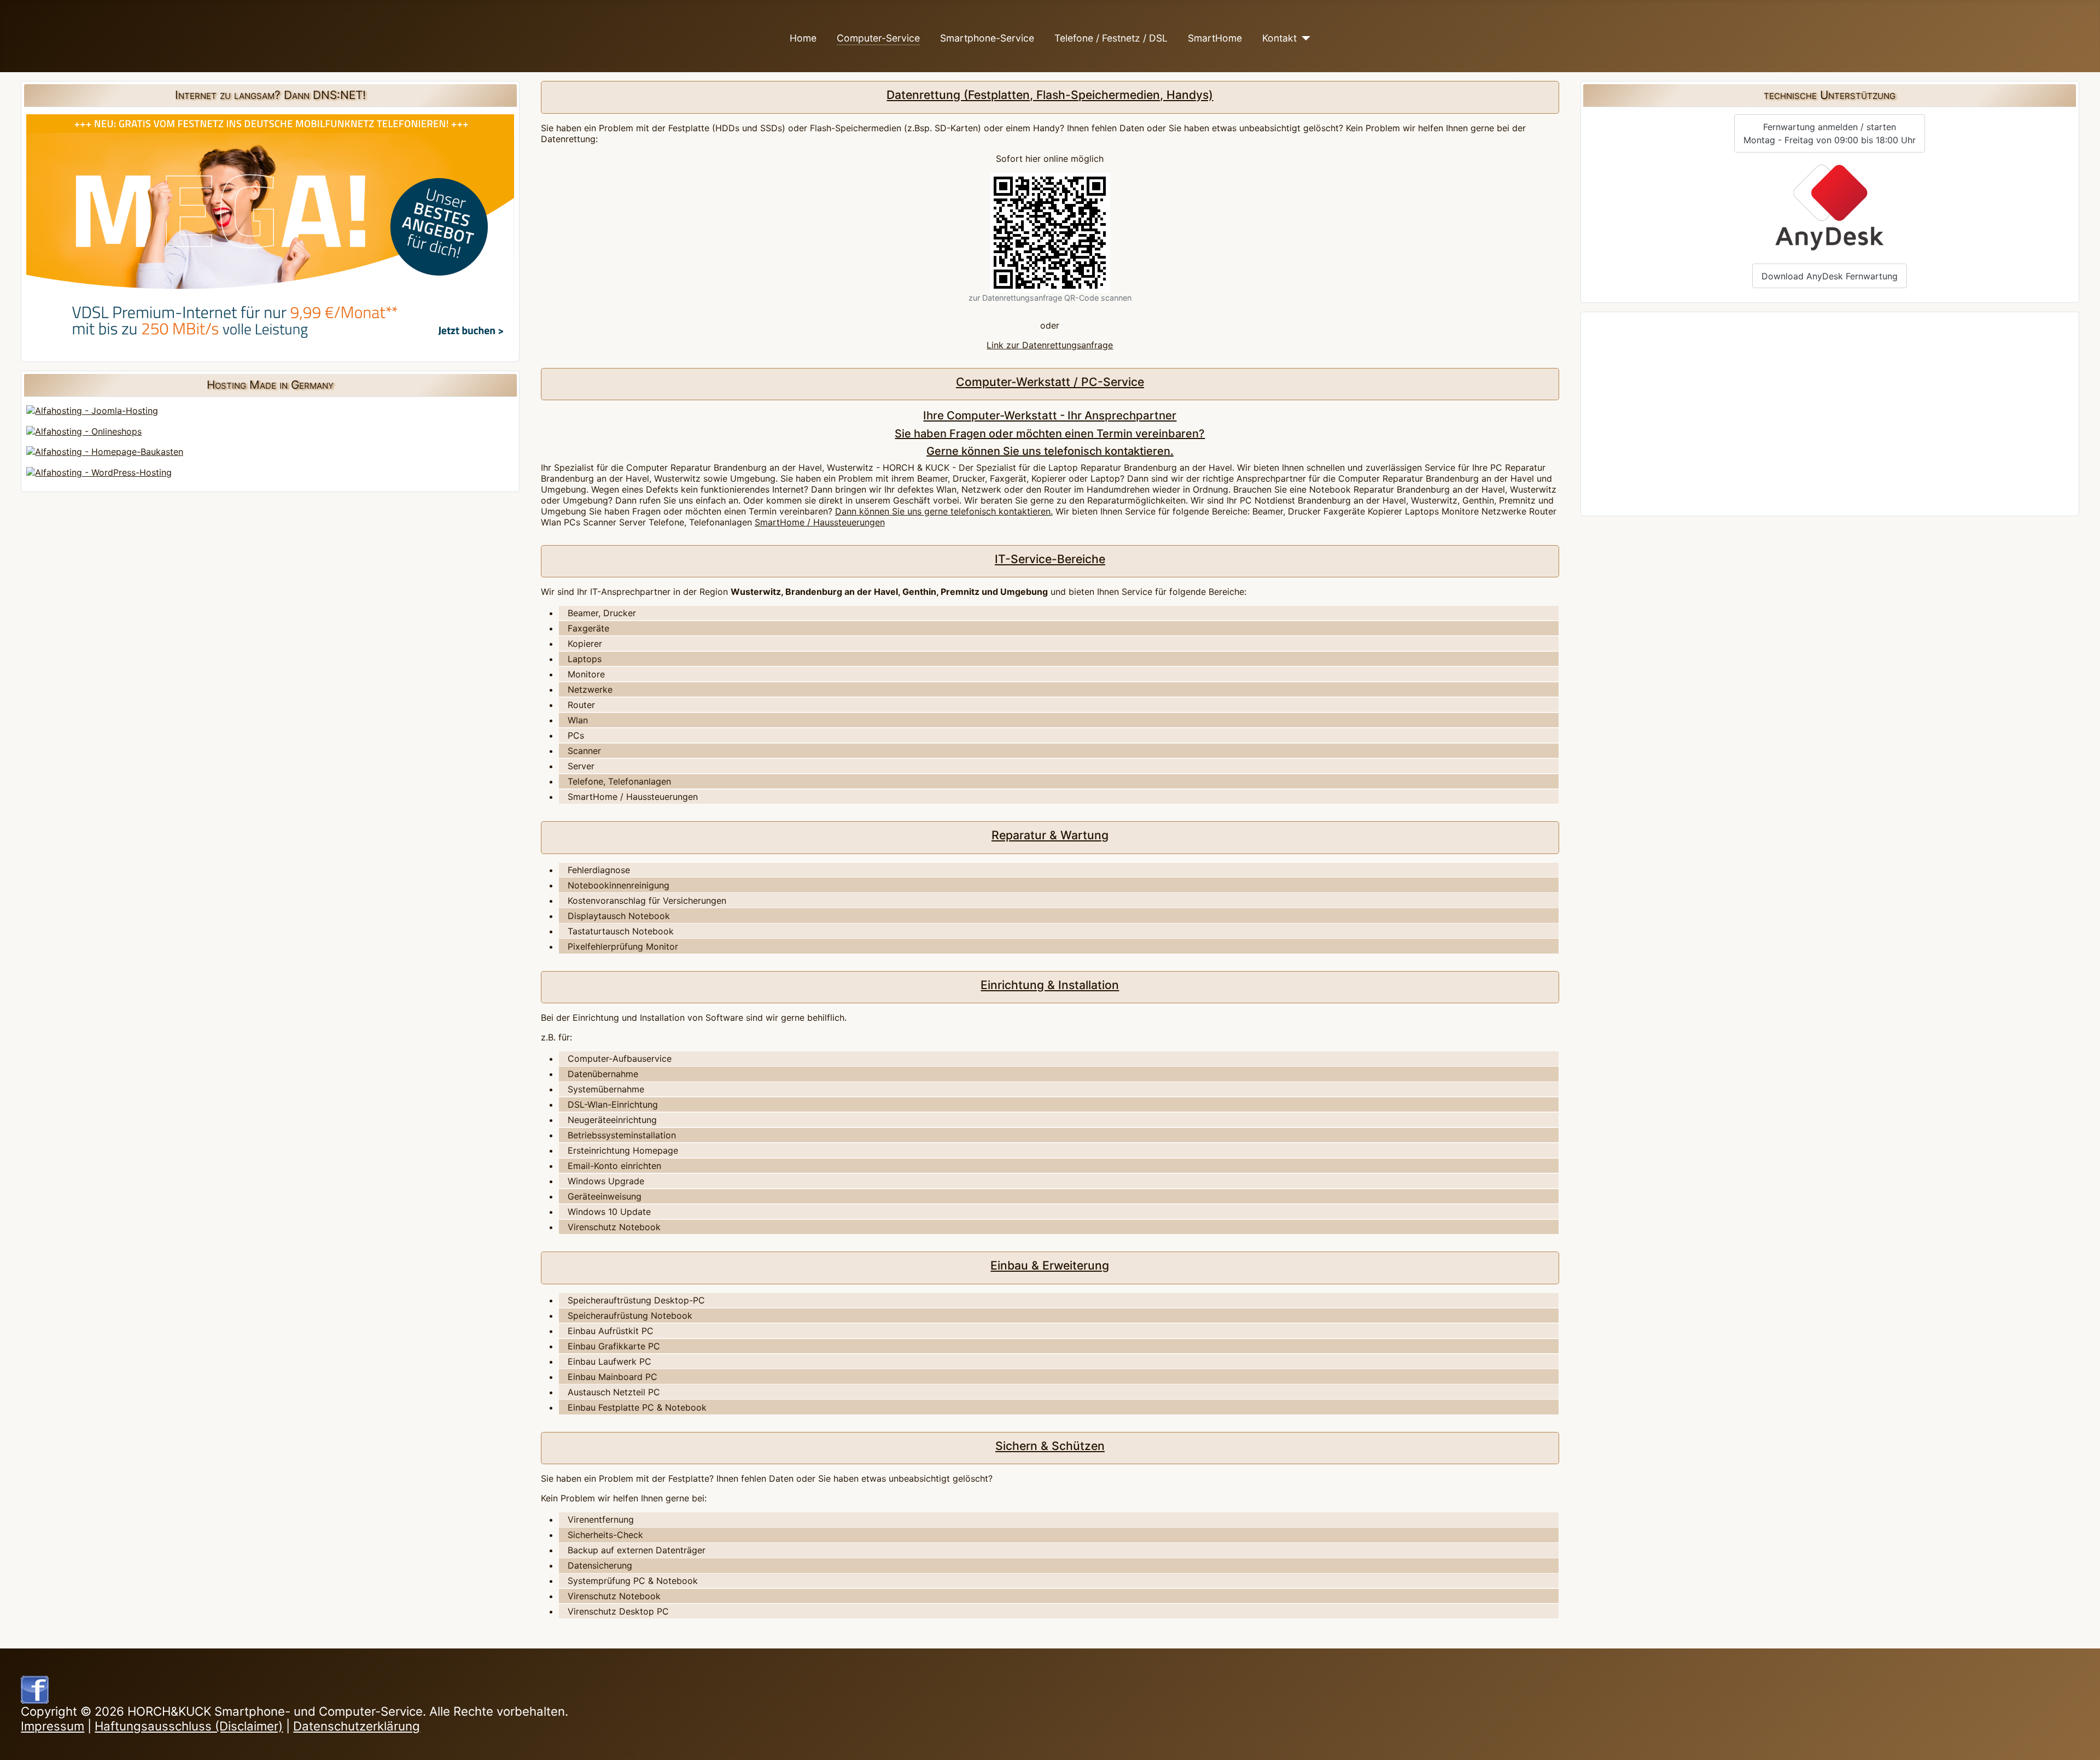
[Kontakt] (1303, 38)
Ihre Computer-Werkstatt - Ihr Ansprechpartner (1050, 415)
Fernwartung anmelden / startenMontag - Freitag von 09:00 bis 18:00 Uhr (1830, 133)
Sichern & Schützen (1050, 1446)
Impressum (52, 1726)
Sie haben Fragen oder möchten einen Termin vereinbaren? (1050, 434)
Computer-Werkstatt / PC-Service (1050, 382)
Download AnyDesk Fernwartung (1830, 276)
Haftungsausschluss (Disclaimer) (189, 1726)
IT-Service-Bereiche (1050, 559)
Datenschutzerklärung (357, 1726)
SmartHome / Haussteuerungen (820, 522)
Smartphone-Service (987, 38)
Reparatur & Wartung (1050, 835)
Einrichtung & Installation (1050, 985)
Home (803, 38)
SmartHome (1215, 38)
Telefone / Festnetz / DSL (1111, 38)
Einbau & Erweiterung (1050, 1265)
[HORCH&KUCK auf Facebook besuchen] (35, 1688)
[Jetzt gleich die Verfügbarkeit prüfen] (270, 230)
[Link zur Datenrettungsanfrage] (1050, 233)
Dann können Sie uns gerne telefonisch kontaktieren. (944, 511)
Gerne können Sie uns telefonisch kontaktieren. (1050, 451)
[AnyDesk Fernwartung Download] (1830, 208)
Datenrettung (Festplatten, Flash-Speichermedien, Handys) (1050, 95)
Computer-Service (878, 38)
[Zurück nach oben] (2081, 1741)
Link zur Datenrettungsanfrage (1050, 345)
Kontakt (1279, 38)
